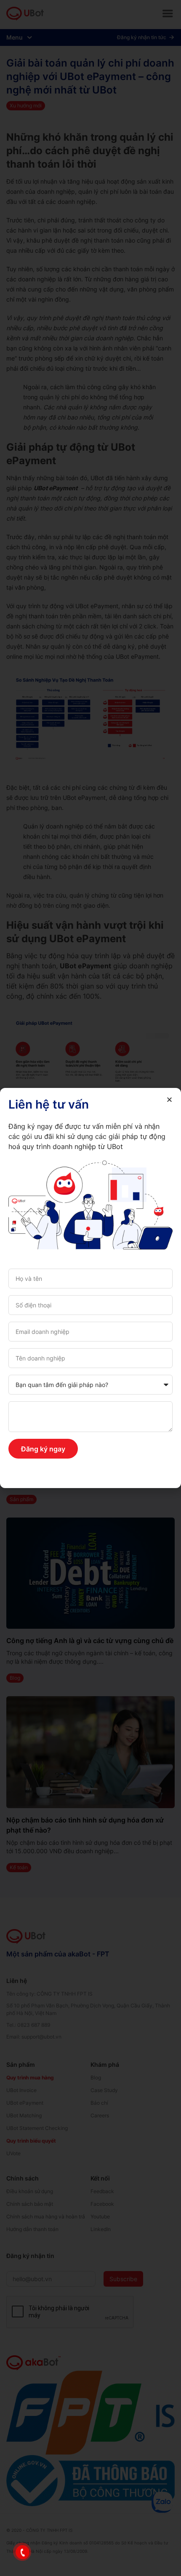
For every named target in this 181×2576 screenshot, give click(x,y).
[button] (169, 1100)
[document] (90, 1288)
